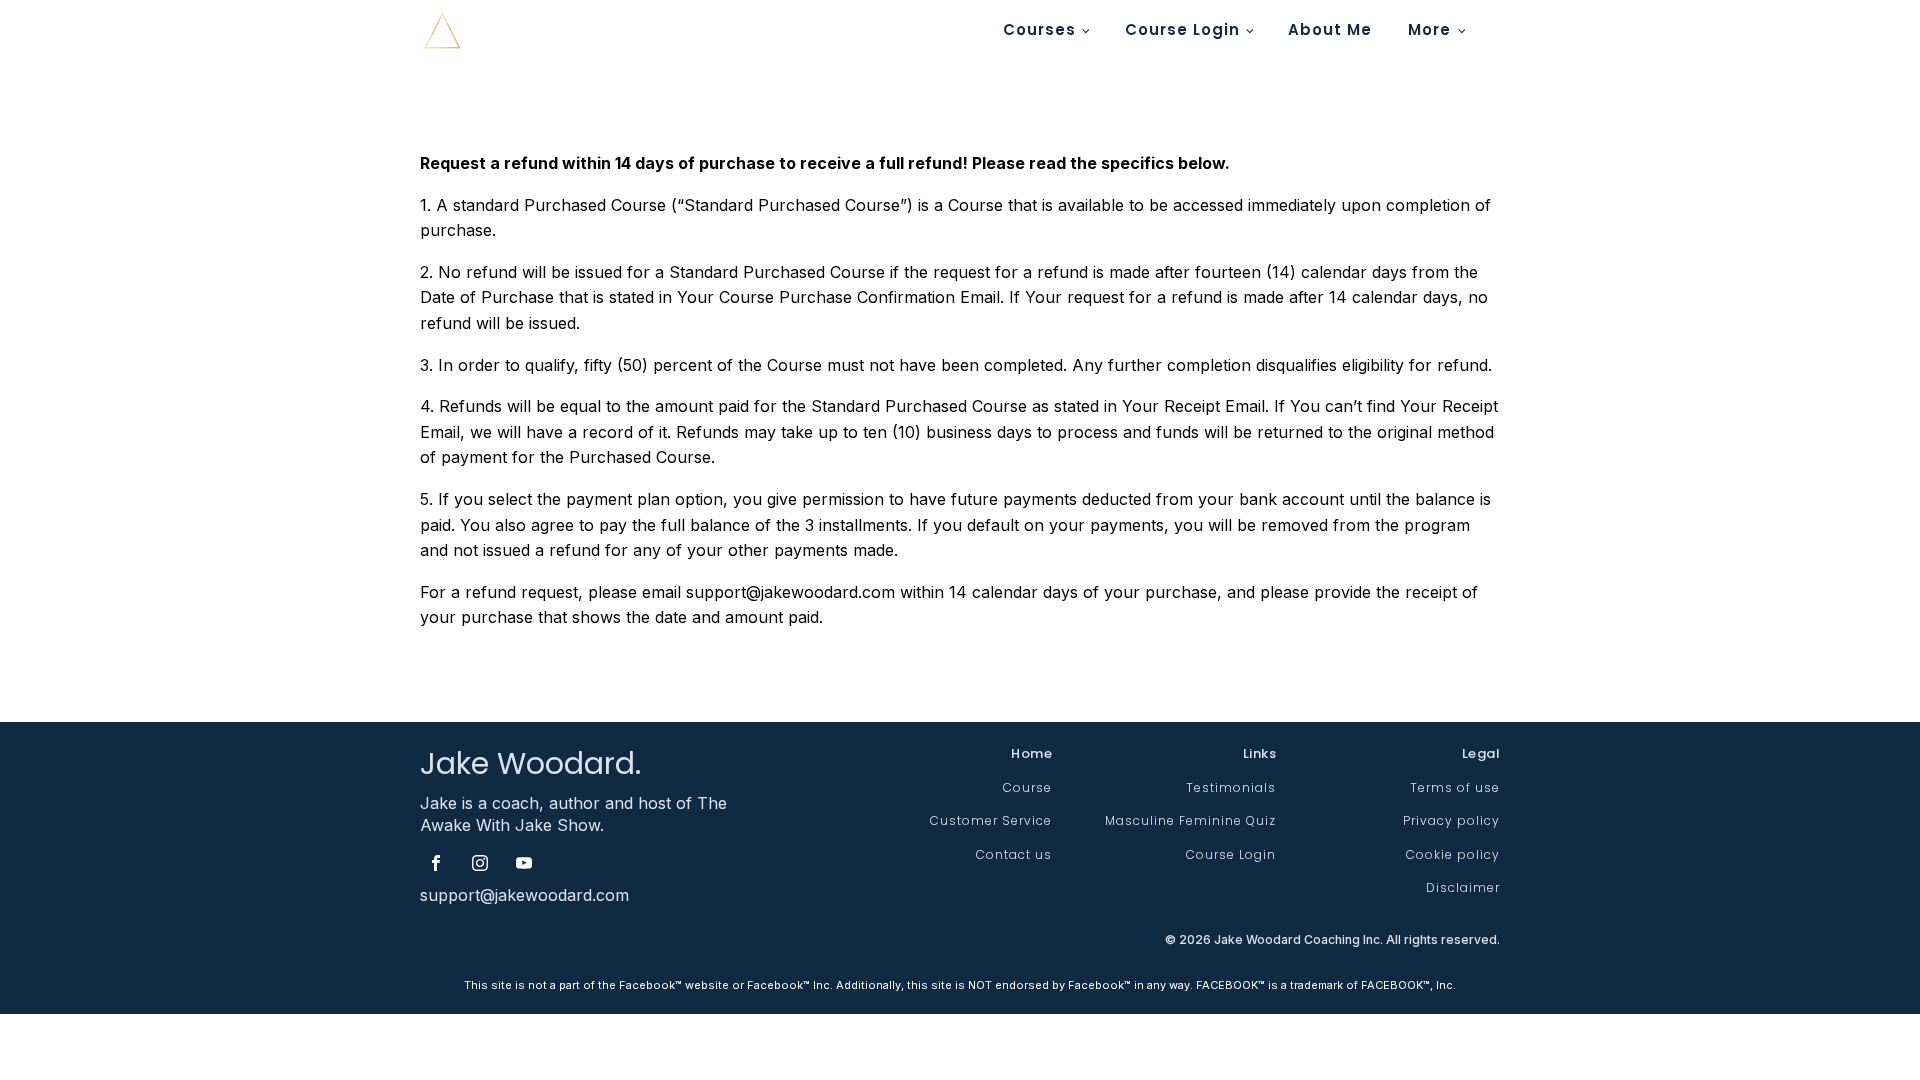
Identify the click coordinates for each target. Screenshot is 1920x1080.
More (1429, 29)
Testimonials (1231, 787)
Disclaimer (1463, 887)
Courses (1039, 29)
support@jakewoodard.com (524, 895)
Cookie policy (1453, 854)
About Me (1330, 29)
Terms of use (1455, 787)
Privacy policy (1451, 820)
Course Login (1182, 29)
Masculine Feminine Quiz (1190, 820)
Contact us (1014, 854)
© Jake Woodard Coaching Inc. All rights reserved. (1332, 939)
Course (1027, 787)
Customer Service (991, 820)
